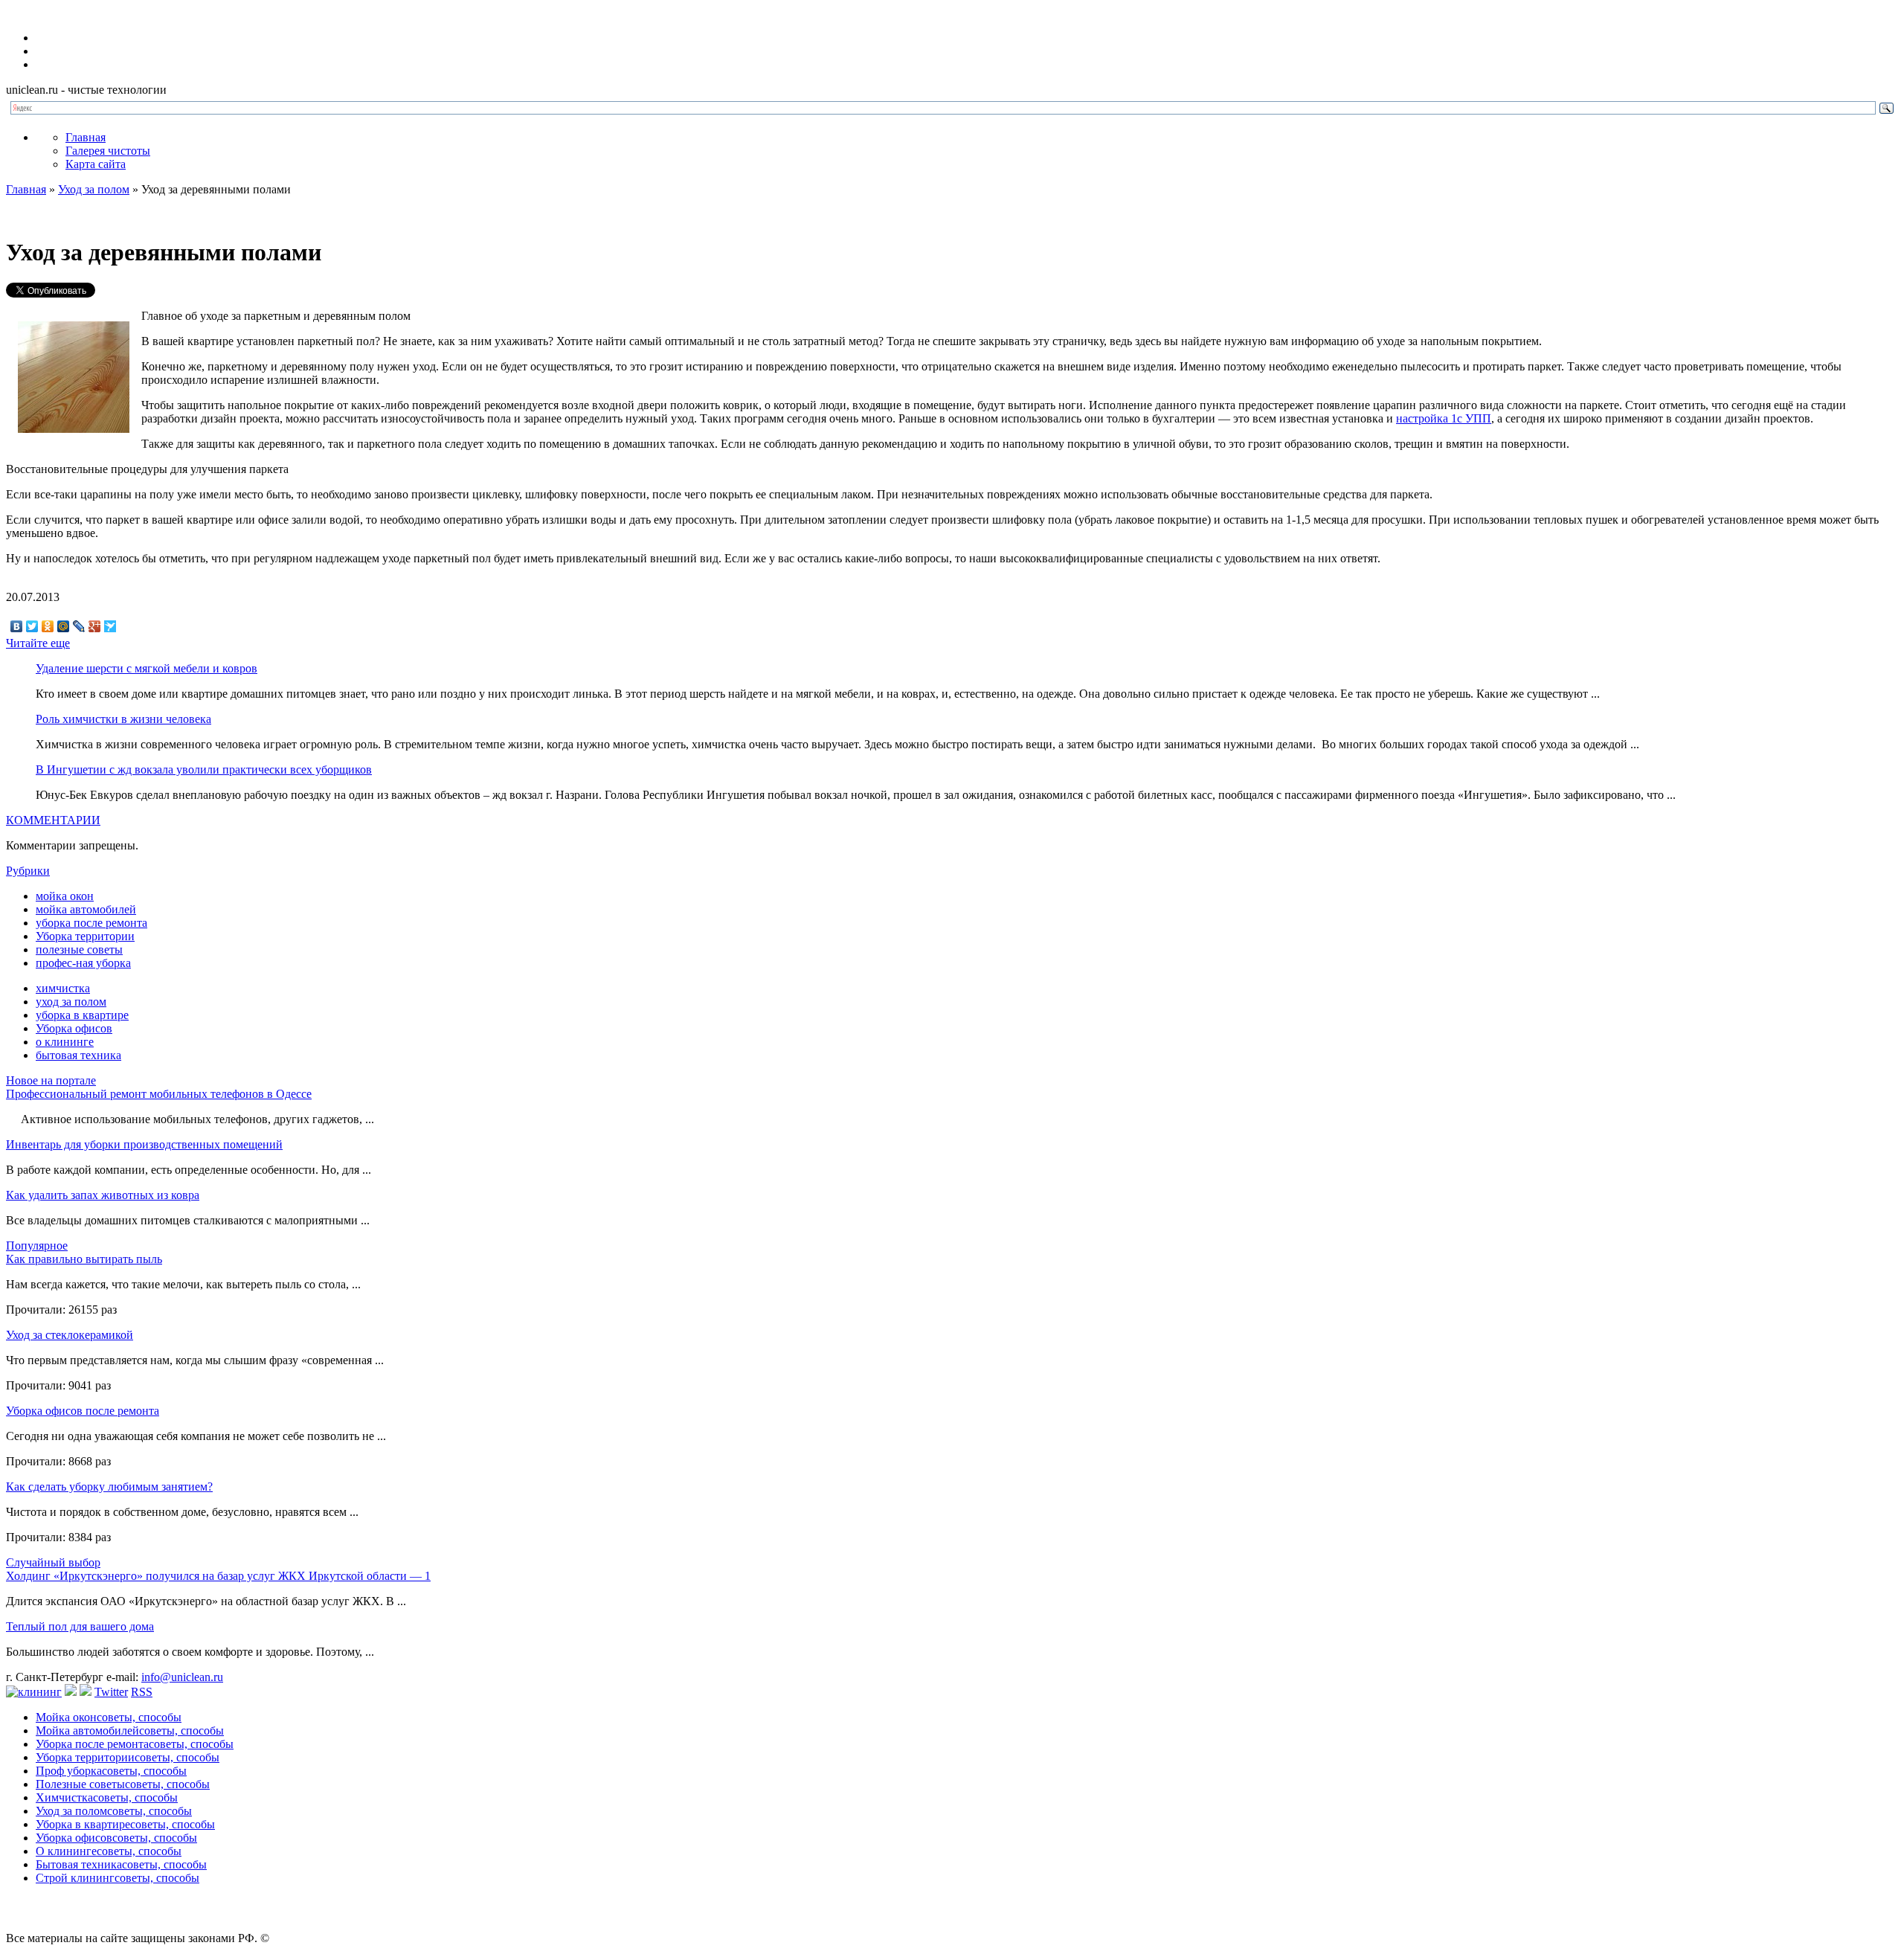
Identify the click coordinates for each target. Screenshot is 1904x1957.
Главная (86, 137)
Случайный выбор (53, 1562)
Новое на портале (51, 1080)
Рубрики (28, 871)
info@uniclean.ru (182, 1677)
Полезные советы (123, 1784)
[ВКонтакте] (17, 626)
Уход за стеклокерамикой (70, 1335)
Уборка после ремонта (135, 1744)
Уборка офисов (74, 1028)
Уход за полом (94, 189)
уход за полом (71, 1002)
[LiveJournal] (79, 626)
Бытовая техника (121, 1864)
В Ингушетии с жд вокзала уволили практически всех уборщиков (204, 769)
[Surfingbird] (110, 626)
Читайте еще (38, 643)
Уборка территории (85, 936)
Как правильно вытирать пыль (84, 1259)
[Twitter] (32, 626)
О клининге (109, 1851)
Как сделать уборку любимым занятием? (109, 1487)
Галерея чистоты (108, 151)
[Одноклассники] (48, 626)
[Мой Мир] (64, 626)
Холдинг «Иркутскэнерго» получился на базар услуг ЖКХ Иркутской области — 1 (218, 1576)
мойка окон (65, 896)
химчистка (63, 988)
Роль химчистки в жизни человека (123, 719)
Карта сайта (96, 164)
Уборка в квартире (125, 1824)
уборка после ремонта (91, 923)
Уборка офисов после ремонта (83, 1411)
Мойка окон (109, 1717)
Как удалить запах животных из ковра (103, 1195)
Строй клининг (118, 1878)
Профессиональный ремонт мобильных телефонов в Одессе (159, 1094)
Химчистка (107, 1797)
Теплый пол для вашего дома (80, 1626)
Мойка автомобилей (130, 1731)
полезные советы (79, 949)
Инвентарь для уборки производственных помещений (144, 1144)
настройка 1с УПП (1444, 418)
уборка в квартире (82, 1015)
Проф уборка (111, 1771)
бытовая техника (78, 1055)
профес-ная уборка (83, 963)
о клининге (65, 1042)
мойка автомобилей (86, 909)
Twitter (111, 1692)
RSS (142, 1692)
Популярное (37, 1246)
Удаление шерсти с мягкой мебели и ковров (147, 668)
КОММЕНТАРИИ (53, 820)
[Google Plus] (95, 626)
